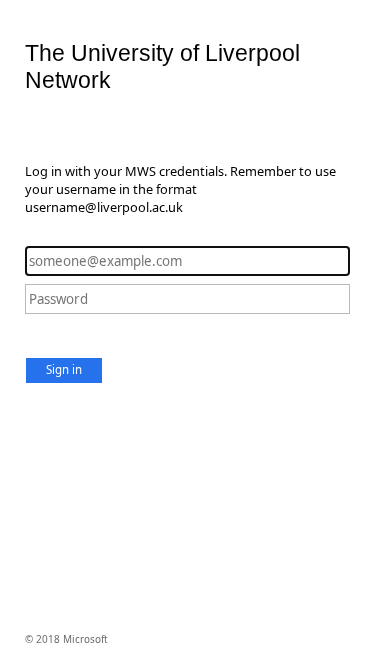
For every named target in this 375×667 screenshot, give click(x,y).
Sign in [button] (64, 369)
